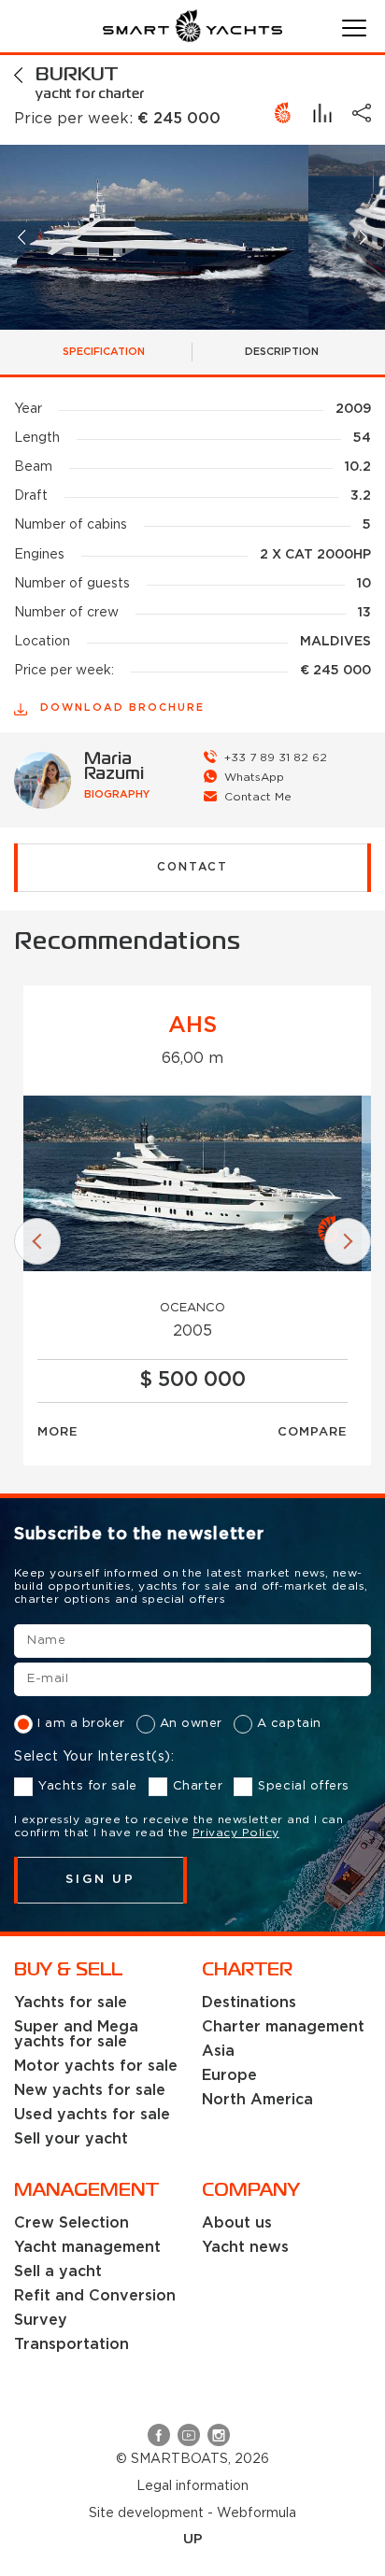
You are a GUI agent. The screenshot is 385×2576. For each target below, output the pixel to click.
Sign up (100, 1880)
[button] (23, 237)
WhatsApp (254, 778)
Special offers (303, 1786)
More (58, 1432)
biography (117, 795)
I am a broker (81, 1724)
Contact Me (258, 797)
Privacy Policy (236, 1833)
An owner (191, 1724)
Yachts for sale (88, 1786)
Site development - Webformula (192, 2513)
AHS (192, 1026)
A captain (289, 1724)
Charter (198, 1786)
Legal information (192, 2486)
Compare (313, 1432)
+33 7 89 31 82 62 (276, 758)
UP (193, 2539)
